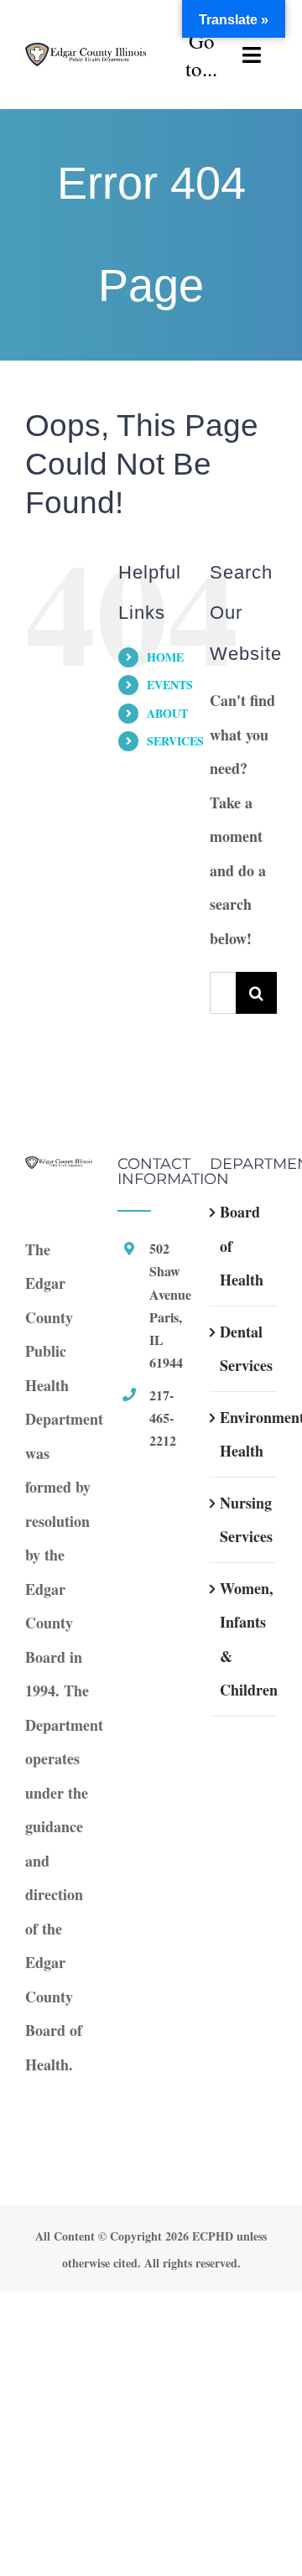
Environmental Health (244, 1434)
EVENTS (170, 685)
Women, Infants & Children (244, 1639)
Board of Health (242, 1246)
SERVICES (175, 741)
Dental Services (244, 1349)
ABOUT (167, 713)
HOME (165, 657)
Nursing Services (244, 1520)
